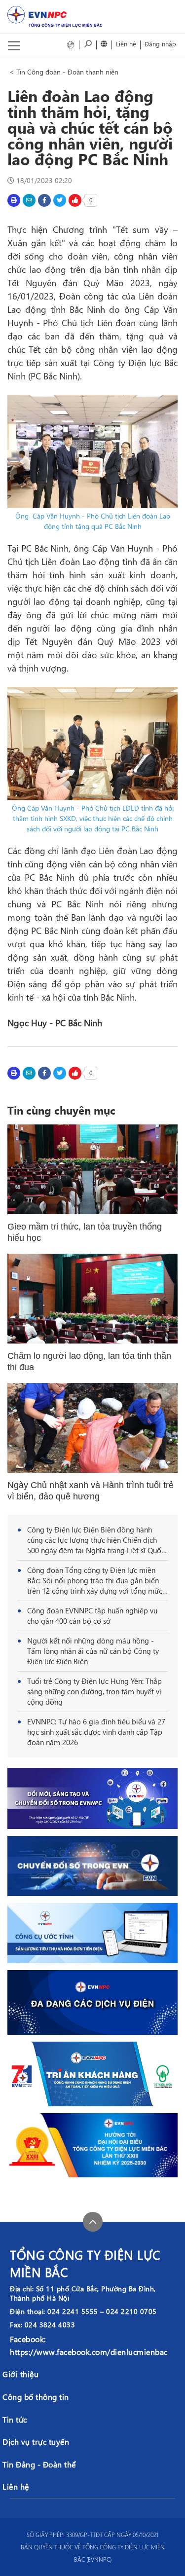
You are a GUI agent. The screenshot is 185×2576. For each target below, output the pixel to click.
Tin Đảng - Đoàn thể (39, 2464)
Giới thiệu (20, 2374)
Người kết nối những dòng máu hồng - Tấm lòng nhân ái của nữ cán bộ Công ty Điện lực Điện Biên (93, 1651)
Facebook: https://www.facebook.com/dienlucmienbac (89, 2345)
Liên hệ (126, 44)
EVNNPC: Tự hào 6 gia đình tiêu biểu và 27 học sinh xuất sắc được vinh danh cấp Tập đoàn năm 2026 (96, 1732)
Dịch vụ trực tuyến (36, 2442)
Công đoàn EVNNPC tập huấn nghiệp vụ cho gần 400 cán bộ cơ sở (92, 1616)
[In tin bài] (14, 200)
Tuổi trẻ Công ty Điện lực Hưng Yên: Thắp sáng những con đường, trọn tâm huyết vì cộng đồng (94, 1691)
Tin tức (15, 2419)
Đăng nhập (160, 44)
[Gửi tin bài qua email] (29, 200)
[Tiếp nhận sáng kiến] (71, 44)
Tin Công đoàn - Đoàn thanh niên (67, 72)
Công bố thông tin (36, 2397)
